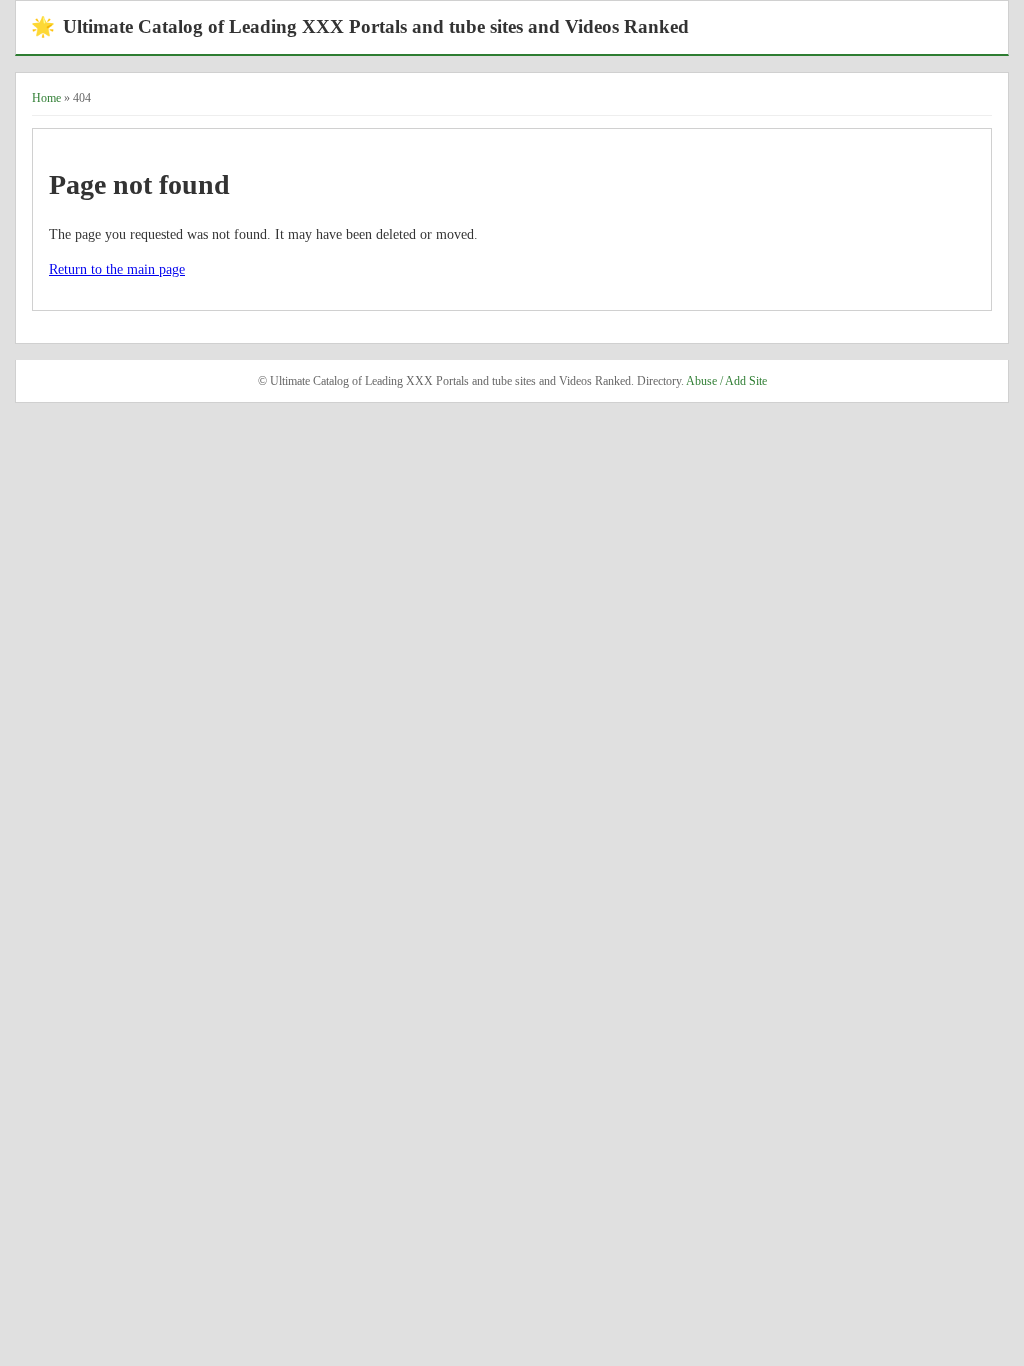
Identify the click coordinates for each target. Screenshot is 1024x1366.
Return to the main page (117, 269)
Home (46, 98)
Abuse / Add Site (726, 381)
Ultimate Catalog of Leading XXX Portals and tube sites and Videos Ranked (360, 26)
